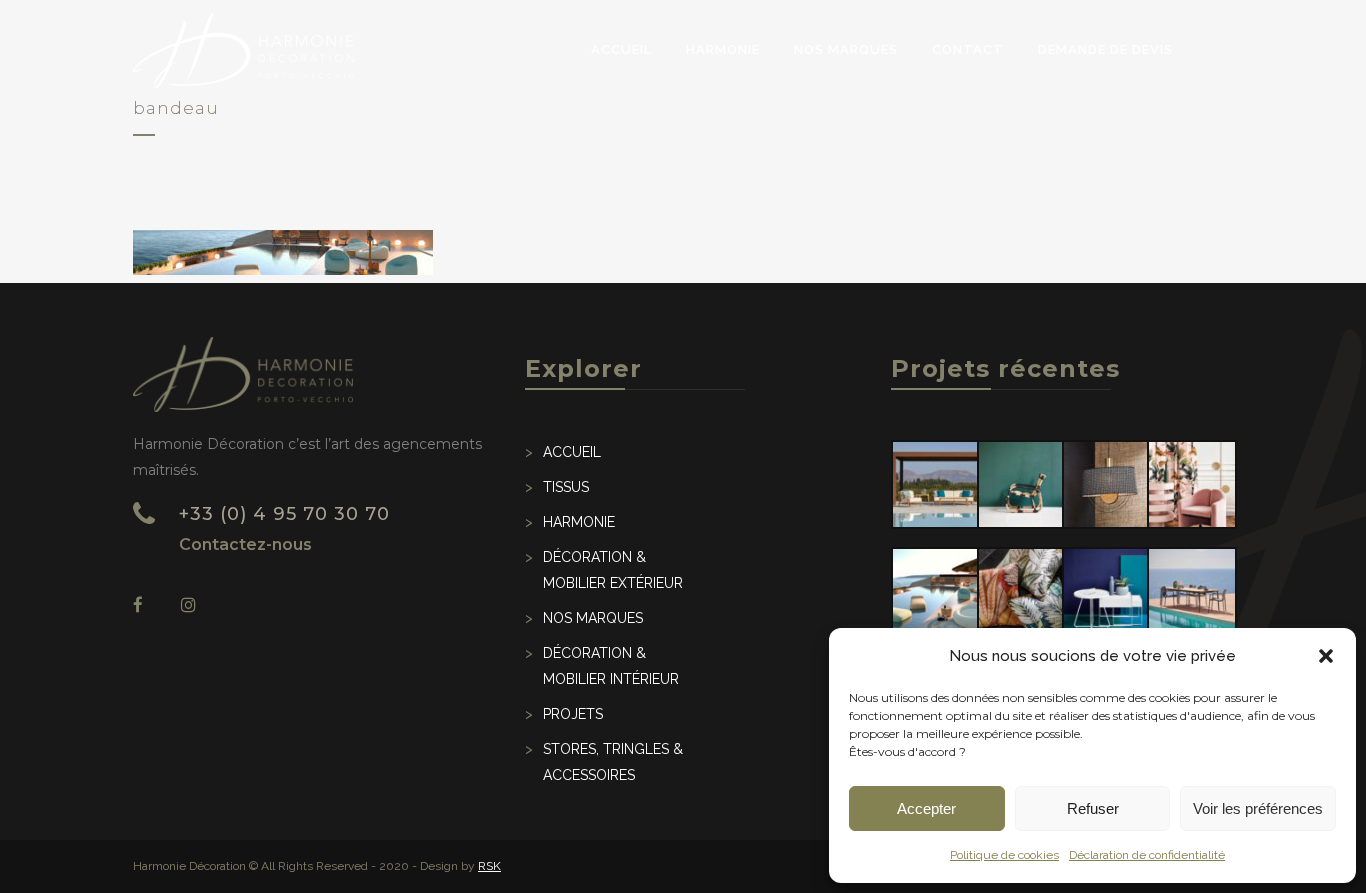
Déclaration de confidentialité (1147, 855)
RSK (489, 866)
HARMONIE (579, 522)
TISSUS (566, 487)
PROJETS (573, 714)
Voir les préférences (1258, 808)
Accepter (926, 808)
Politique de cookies (1004, 855)
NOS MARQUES (593, 618)
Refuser (1093, 808)
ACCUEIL (572, 452)
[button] (1326, 656)
